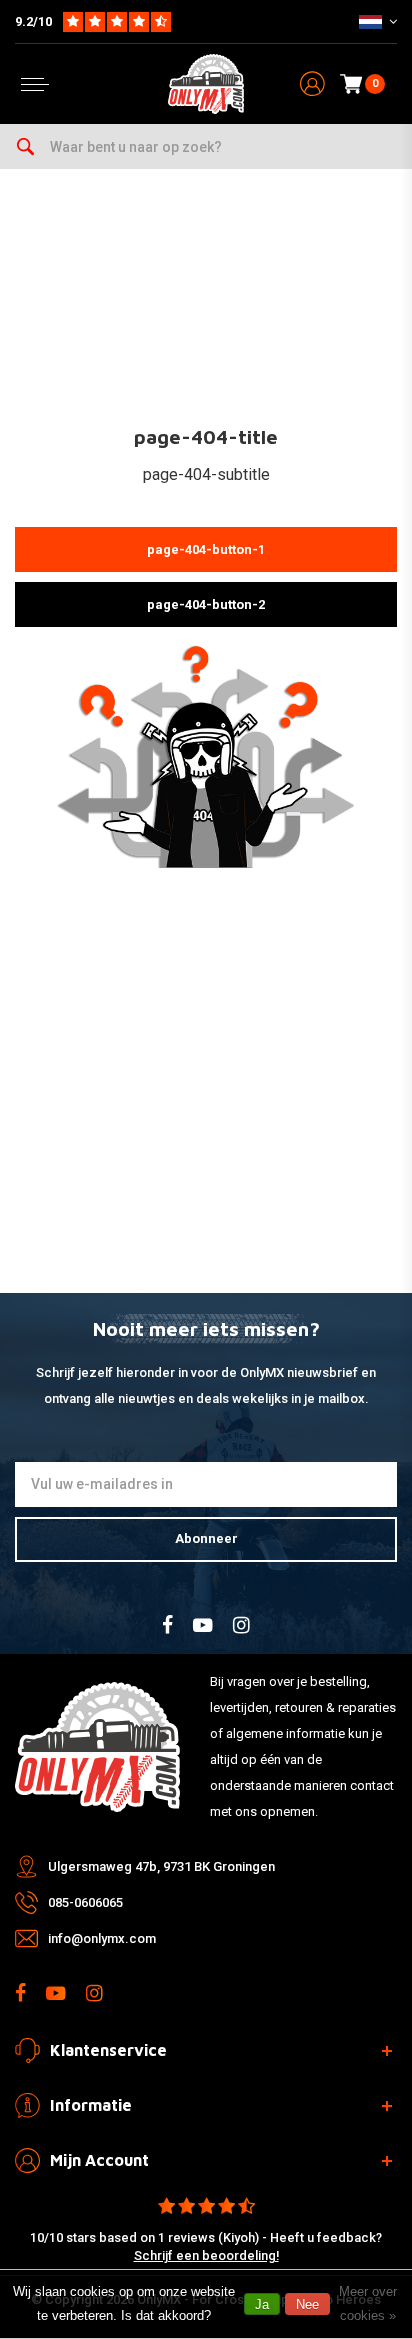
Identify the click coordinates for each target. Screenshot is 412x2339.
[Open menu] (35, 84)
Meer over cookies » (368, 2303)
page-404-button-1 (206, 549)
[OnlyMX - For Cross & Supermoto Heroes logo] (206, 84)
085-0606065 (85, 1902)
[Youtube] (203, 1625)
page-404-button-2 (206, 604)
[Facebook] (167, 1625)
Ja (262, 2304)
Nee (307, 2304)
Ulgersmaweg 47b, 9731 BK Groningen (161, 1866)
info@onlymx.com (102, 1938)
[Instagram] (241, 1625)
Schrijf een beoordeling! (206, 2255)
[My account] (312, 84)
